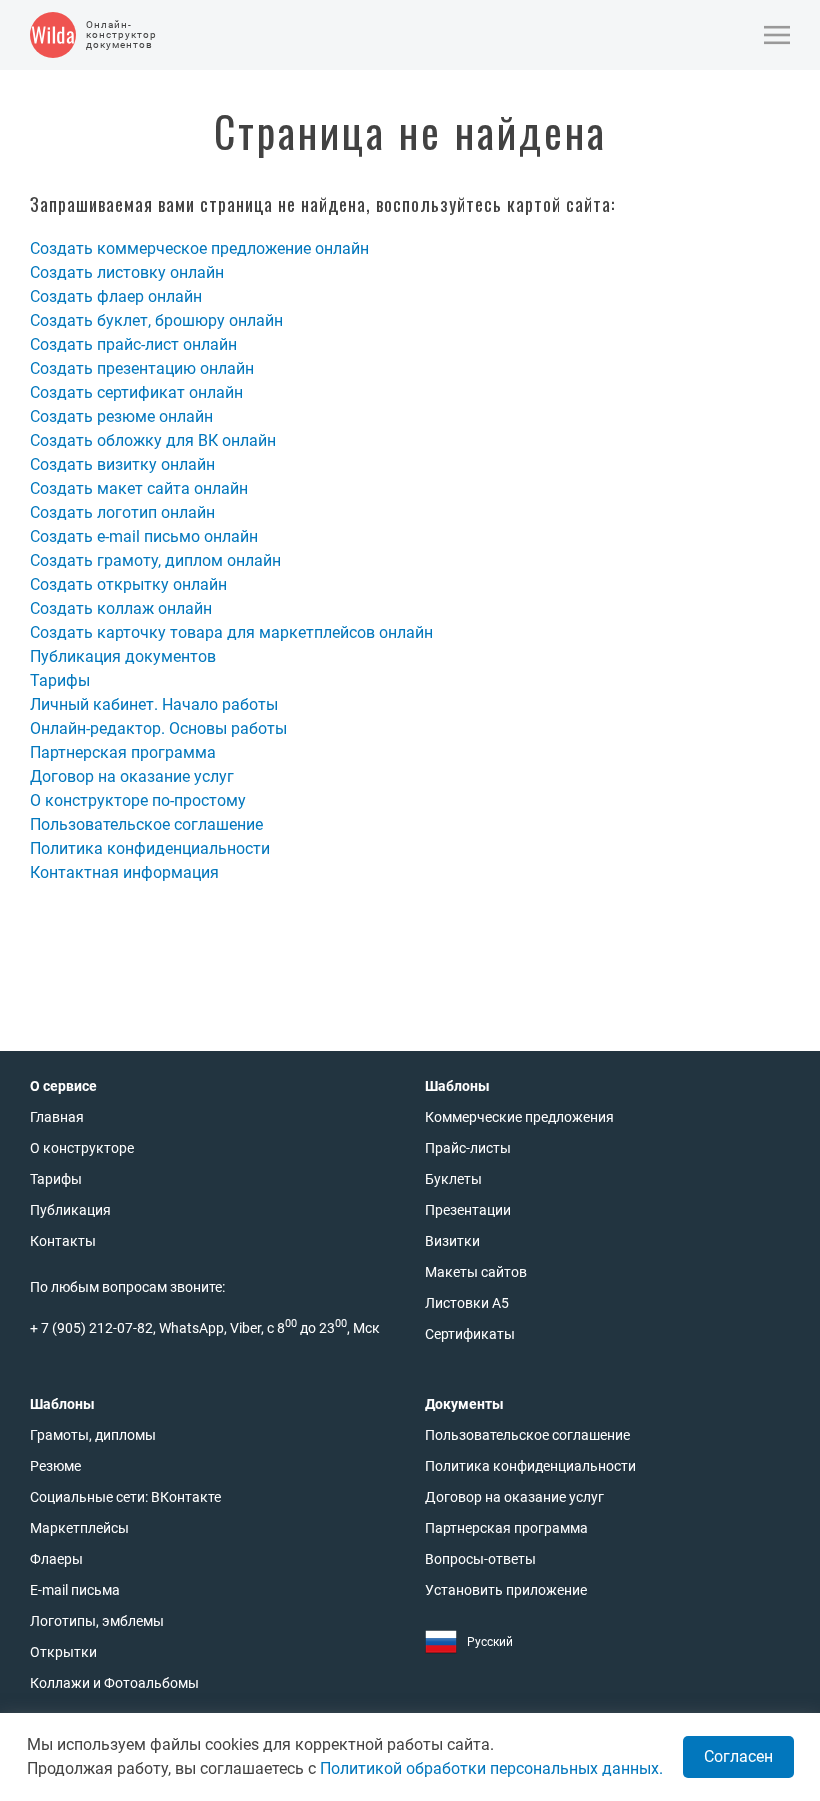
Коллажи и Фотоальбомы (114, 1683)
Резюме (55, 1466)
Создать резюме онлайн (121, 416)
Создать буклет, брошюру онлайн (156, 320)
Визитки (452, 1241)
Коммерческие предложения (519, 1117)
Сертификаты (470, 1334)
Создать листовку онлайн (127, 272)
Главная (57, 1117)
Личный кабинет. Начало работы (154, 704)
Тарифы (60, 680)
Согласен (738, 1756)
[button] (777, 35)
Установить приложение (506, 1590)
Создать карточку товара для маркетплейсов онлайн (231, 632)
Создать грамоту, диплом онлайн (155, 560)
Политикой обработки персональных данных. (491, 1768)
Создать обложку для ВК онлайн (153, 440)
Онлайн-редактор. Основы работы (158, 728)
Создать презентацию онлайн (142, 368)
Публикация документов (123, 656)
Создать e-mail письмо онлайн (144, 536)
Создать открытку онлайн (128, 584)
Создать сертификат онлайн (136, 392)
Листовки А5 (467, 1303)
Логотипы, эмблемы (97, 1621)
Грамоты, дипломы (93, 1435)
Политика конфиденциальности (150, 848)
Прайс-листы (468, 1148)
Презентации (468, 1210)
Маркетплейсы (79, 1528)
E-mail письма (75, 1590)
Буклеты (453, 1179)
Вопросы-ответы (480, 1559)
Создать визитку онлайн (122, 464)
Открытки (63, 1652)
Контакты (63, 1241)
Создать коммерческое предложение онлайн (199, 248)
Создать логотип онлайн (122, 512)
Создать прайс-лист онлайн (133, 344)
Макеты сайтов (476, 1272)
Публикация (70, 1210)
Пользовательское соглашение (146, 824)
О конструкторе (82, 1148)
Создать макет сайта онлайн (139, 488)
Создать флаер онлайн (116, 296)
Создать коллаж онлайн (121, 608)
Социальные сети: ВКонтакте (125, 1497)
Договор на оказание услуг (132, 776)
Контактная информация (124, 872)
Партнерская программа (123, 752)
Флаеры (56, 1559)
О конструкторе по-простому (138, 800)
